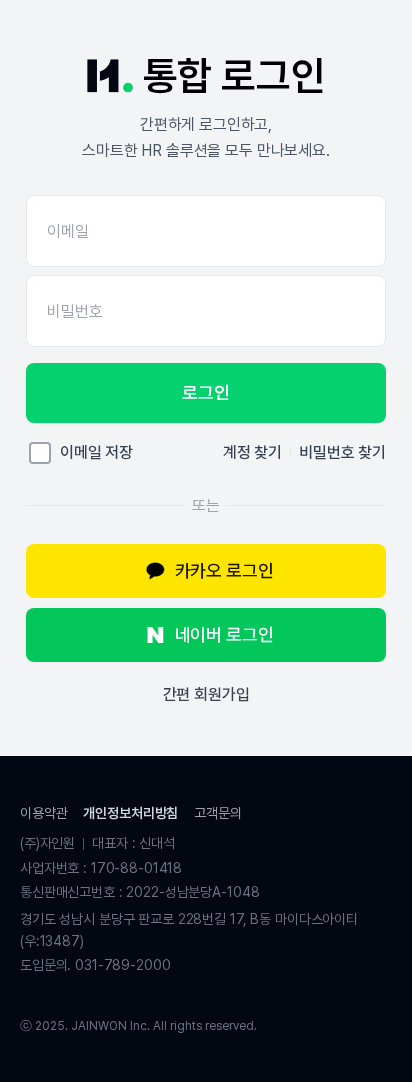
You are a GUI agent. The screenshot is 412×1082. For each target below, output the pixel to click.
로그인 (205, 392)
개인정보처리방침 (130, 813)
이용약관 (43, 813)
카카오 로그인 (224, 570)
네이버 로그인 (224, 634)
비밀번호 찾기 (342, 452)
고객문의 (217, 813)
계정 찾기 (252, 452)
